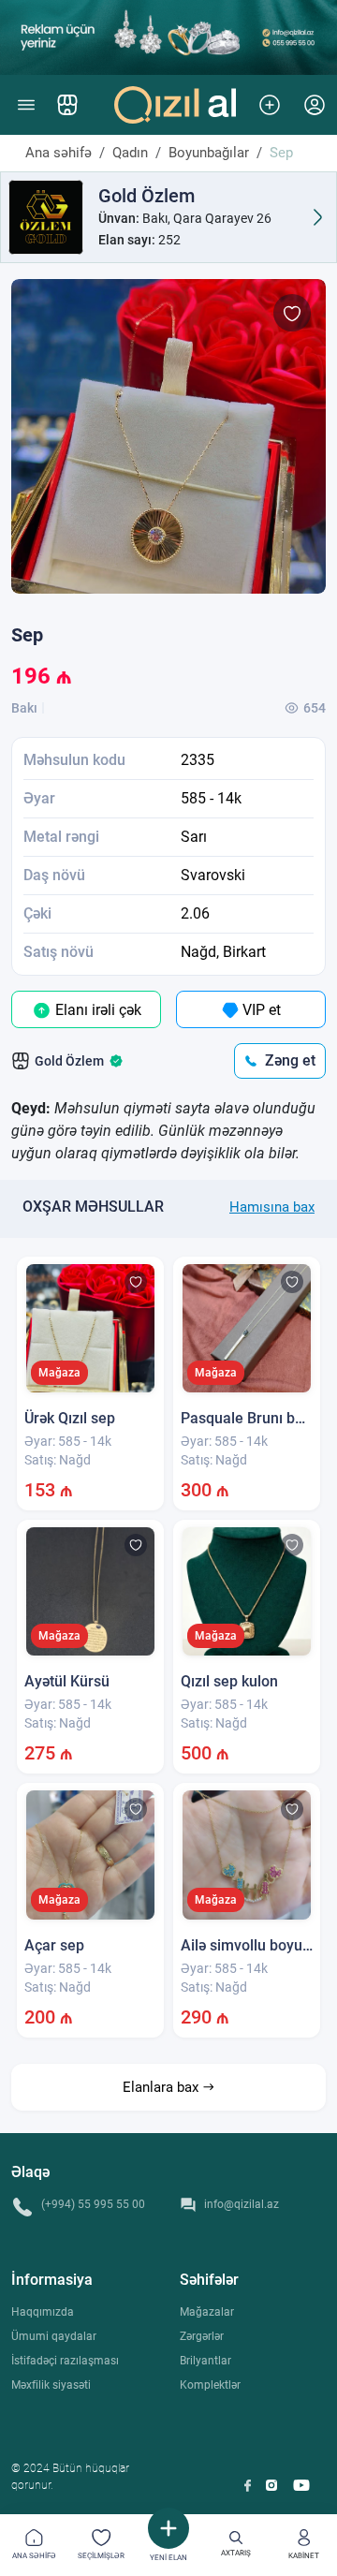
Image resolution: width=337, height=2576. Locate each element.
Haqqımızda (43, 2312)
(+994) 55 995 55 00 (93, 2204)
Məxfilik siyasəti (51, 2385)
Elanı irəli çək (96, 1010)
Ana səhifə (59, 153)
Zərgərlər (202, 2336)
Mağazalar (207, 2312)
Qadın (130, 153)
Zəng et (290, 1060)
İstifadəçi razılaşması (65, 2361)
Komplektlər (210, 2385)
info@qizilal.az (242, 2204)
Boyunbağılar (209, 153)
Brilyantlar (205, 2361)
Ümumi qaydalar (54, 2336)
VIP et (260, 1010)
